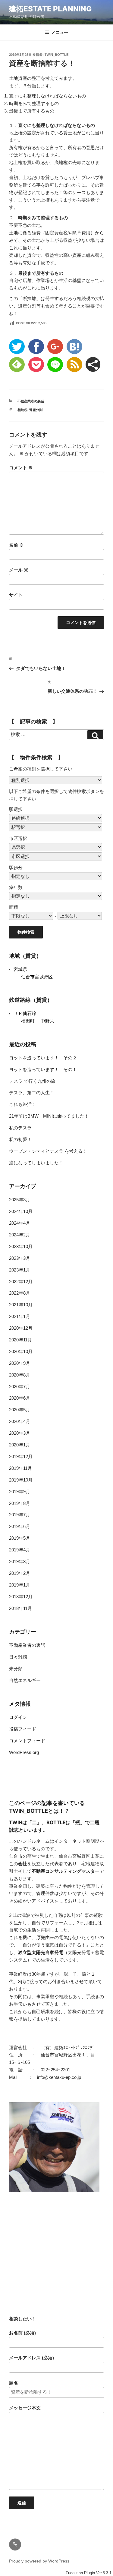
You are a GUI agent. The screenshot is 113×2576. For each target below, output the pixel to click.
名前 (16, 545)
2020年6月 (20, 1398)
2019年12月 (21, 1456)
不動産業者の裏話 (31, 401)
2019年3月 (20, 1561)
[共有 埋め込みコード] (93, 364)
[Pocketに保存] (36, 365)
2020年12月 (21, 1328)
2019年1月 (20, 1585)
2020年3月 (20, 1433)
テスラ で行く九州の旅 (32, 1081)
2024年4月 (20, 1223)
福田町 (28, 1021)
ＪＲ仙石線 (25, 1013)
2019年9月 (20, 1492)
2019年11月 (20, 1468)
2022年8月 (20, 1293)
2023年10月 (21, 1246)
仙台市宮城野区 (37, 977)
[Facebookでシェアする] (36, 347)
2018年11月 (20, 1608)
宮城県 (20, 969)
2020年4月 (20, 1421)
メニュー (60, 32)
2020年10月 (21, 1351)
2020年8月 (20, 1375)
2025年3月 (20, 1200)
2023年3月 (20, 1258)
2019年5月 (20, 1538)
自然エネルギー (25, 1680)
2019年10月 (21, 1480)
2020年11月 (20, 1340)
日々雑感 (18, 1657)
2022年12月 (21, 1282)
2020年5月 (20, 1410)
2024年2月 (20, 1235)
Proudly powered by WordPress (39, 2561)
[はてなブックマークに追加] (74, 347)
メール (19, 570)
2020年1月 (20, 1445)
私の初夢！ (20, 1139)
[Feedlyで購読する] (17, 365)
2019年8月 (20, 1503)
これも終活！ (23, 1104)
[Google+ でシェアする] (55, 347)
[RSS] (74, 365)
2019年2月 (20, 1573)
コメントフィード (27, 1741)
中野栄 (47, 1021)
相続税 (22, 410)
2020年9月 (20, 1363)
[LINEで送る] (55, 365)
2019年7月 (20, 1515)
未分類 (16, 1669)
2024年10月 (21, 1211)
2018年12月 (21, 1597)
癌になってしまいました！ (36, 1163)
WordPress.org (24, 1752)
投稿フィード (23, 1729)
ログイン (18, 1717)
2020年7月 (20, 1387)
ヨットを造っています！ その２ (43, 1058)
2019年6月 (20, 1526)
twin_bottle (56, 55)
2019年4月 (20, 1550)
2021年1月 (20, 1316)
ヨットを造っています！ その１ (43, 1069)
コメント (21, 468)
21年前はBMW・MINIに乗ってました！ (49, 1116)
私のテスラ (20, 1128)
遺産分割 (36, 410)
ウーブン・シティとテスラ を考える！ (48, 1151)
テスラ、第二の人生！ (32, 1093)
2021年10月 (21, 1305)
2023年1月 (20, 1270)
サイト (16, 595)
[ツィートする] (17, 347)
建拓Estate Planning (50, 9)
